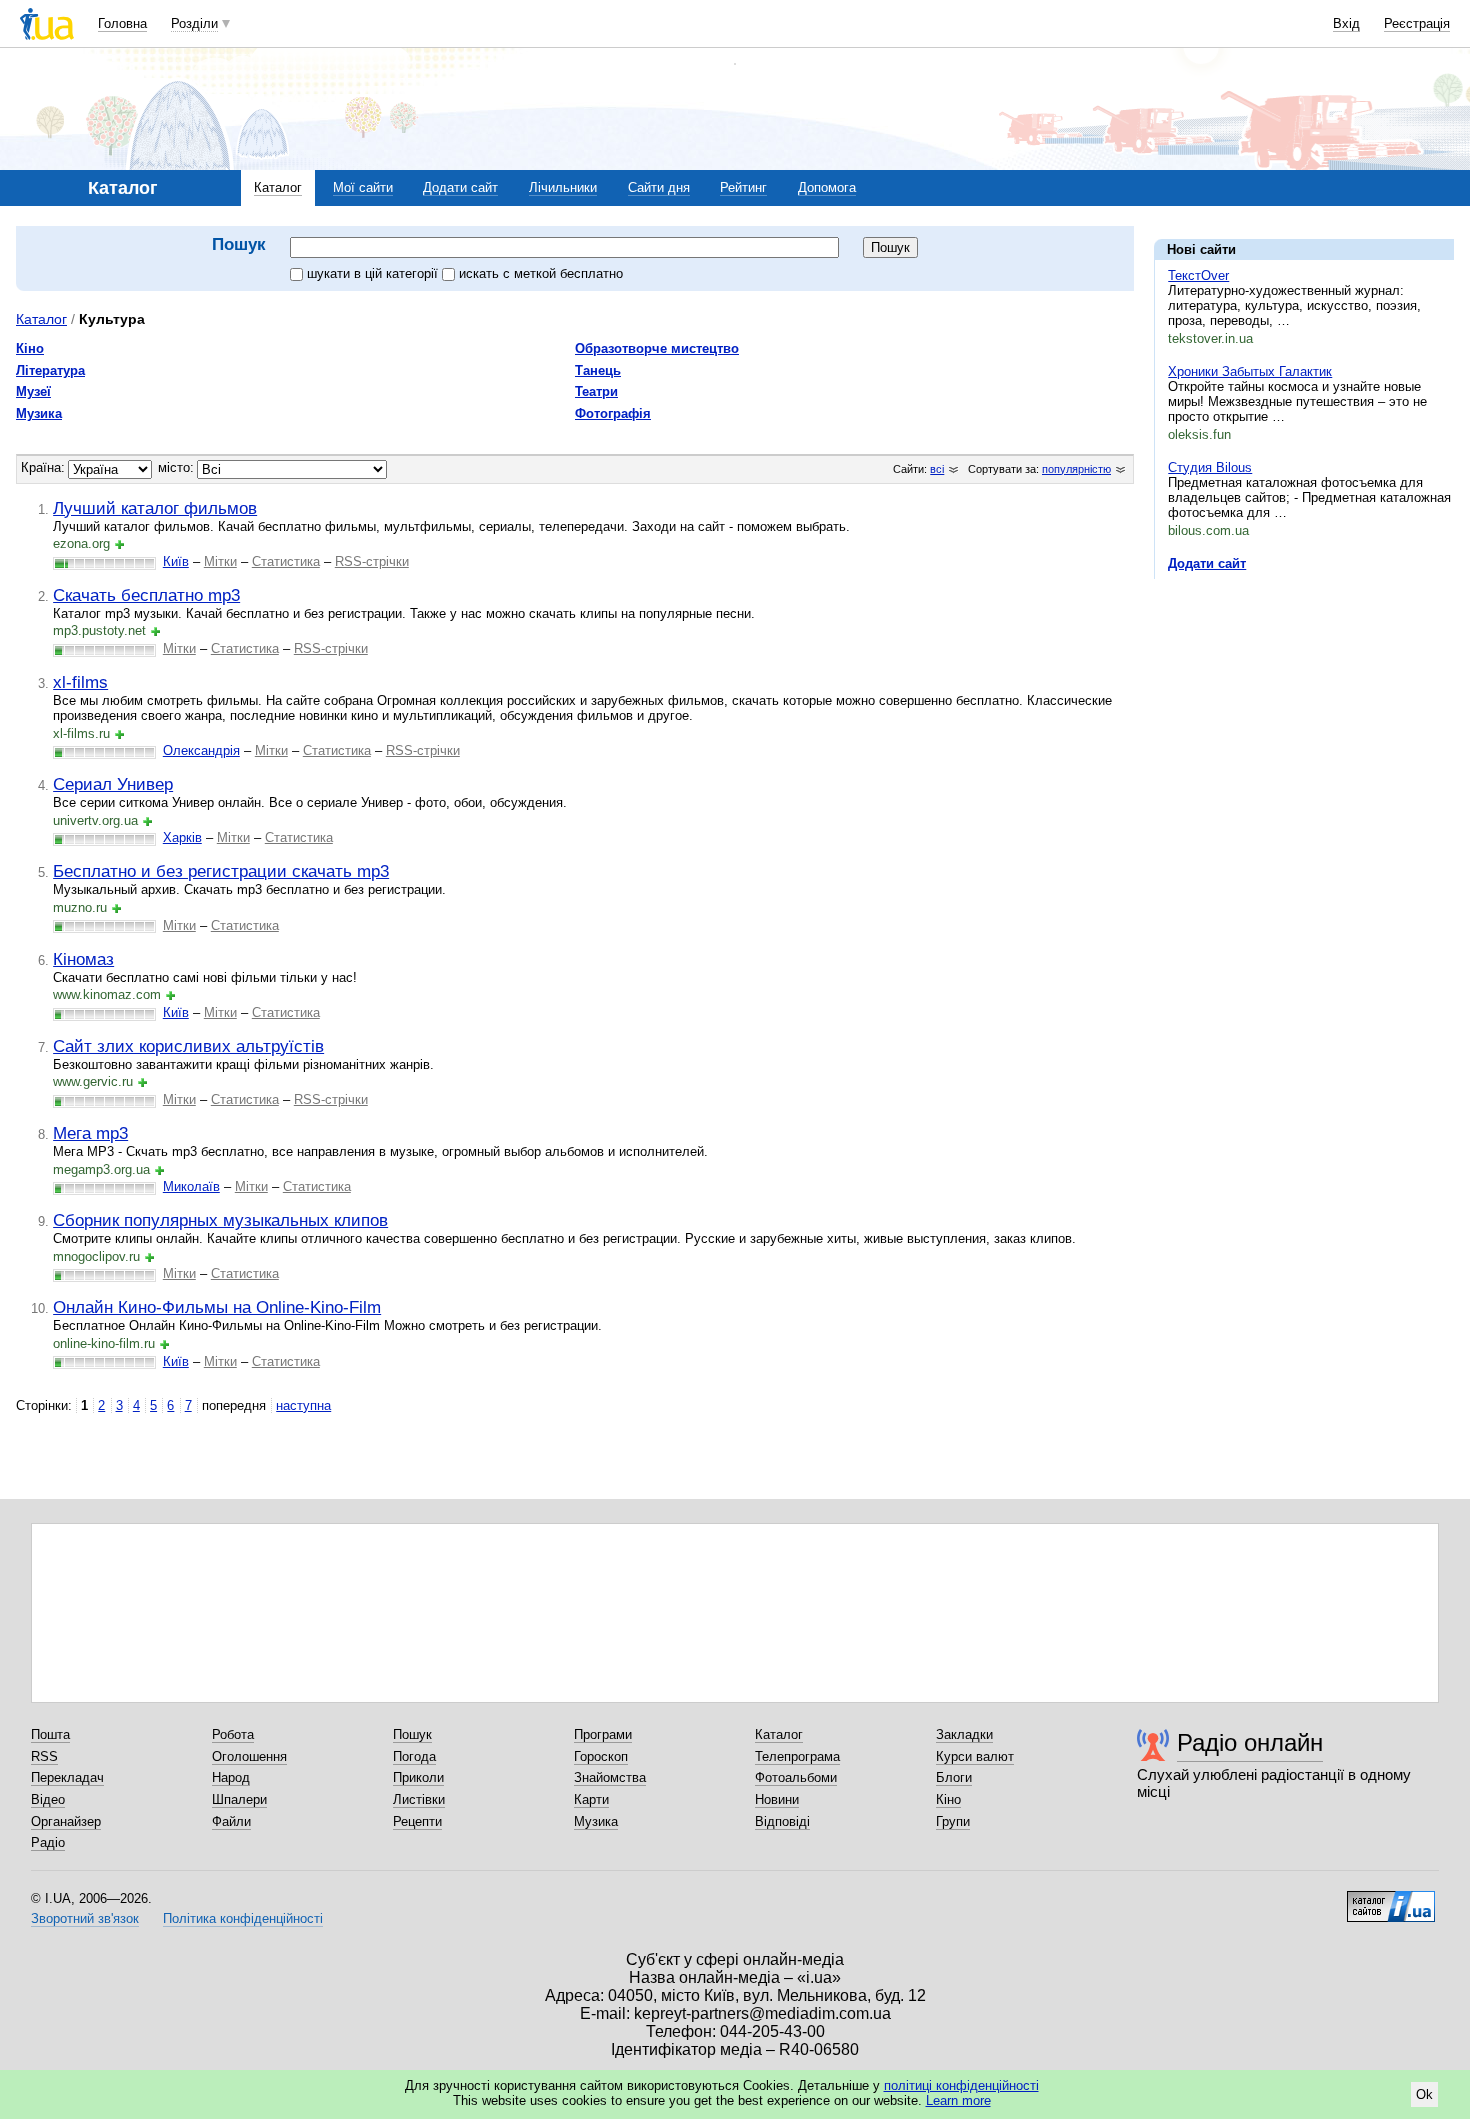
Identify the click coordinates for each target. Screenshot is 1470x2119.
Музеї (33, 391)
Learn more (958, 2100)
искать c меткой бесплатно (541, 273)
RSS (44, 1756)
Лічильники (563, 187)
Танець (598, 370)
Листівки (419, 1799)
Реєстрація (1417, 23)
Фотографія (613, 413)
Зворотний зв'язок (85, 1918)
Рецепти (417, 1821)
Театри (596, 391)
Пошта (50, 1734)
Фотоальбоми (796, 1777)
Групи (953, 1821)
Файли (231, 1821)
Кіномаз (83, 959)
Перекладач (67, 1777)
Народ (231, 1777)
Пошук (412, 1734)
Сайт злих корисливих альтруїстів (188, 1046)
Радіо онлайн (1250, 1742)
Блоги (954, 1777)
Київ (176, 561)
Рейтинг (743, 187)
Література (50, 370)
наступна (303, 1405)
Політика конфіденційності (243, 1918)
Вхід (1346, 23)
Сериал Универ (113, 784)
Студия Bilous (1210, 467)
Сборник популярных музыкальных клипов (220, 1220)
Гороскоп (601, 1756)
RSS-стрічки (372, 561)
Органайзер (66, 1821)
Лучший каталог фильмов (155, 508)
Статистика (286, 561)
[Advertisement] (1304, 717)
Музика (39, 413)
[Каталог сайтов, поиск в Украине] (1391, 1899)
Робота (233, 1734)
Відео (48, 1799)
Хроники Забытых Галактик (1250, 371)
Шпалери (239, 1799)
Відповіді (782, 1821)
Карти (591, 1799)
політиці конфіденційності (961, 2085)
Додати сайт (460, 187)
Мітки (220, 561)
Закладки (964, 1734)
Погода (414, 1756)
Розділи (194, 23)
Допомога (827, 187)
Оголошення (249, 1756)
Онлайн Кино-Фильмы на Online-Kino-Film (217, 1307)
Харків (182, 837)
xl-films (80, 682)
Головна (122, 23)
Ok (1424, 2094)
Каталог (278, 187)
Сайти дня (659, 187)
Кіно (30, 348)
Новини (777, 1799)
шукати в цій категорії (374, 273)
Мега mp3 (90, 1133)
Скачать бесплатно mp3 (146, 595)
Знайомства (610, 1777)
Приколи (418, 1777)
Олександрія (201, 750)
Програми (603, 1734)
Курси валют (975, 1756)
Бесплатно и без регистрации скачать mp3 (221, 871)
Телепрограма (797, 1756)
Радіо (48, 1842)
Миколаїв (191, 1186)
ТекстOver (1198, 275)
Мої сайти (363, 187)
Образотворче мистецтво (657, 348)
